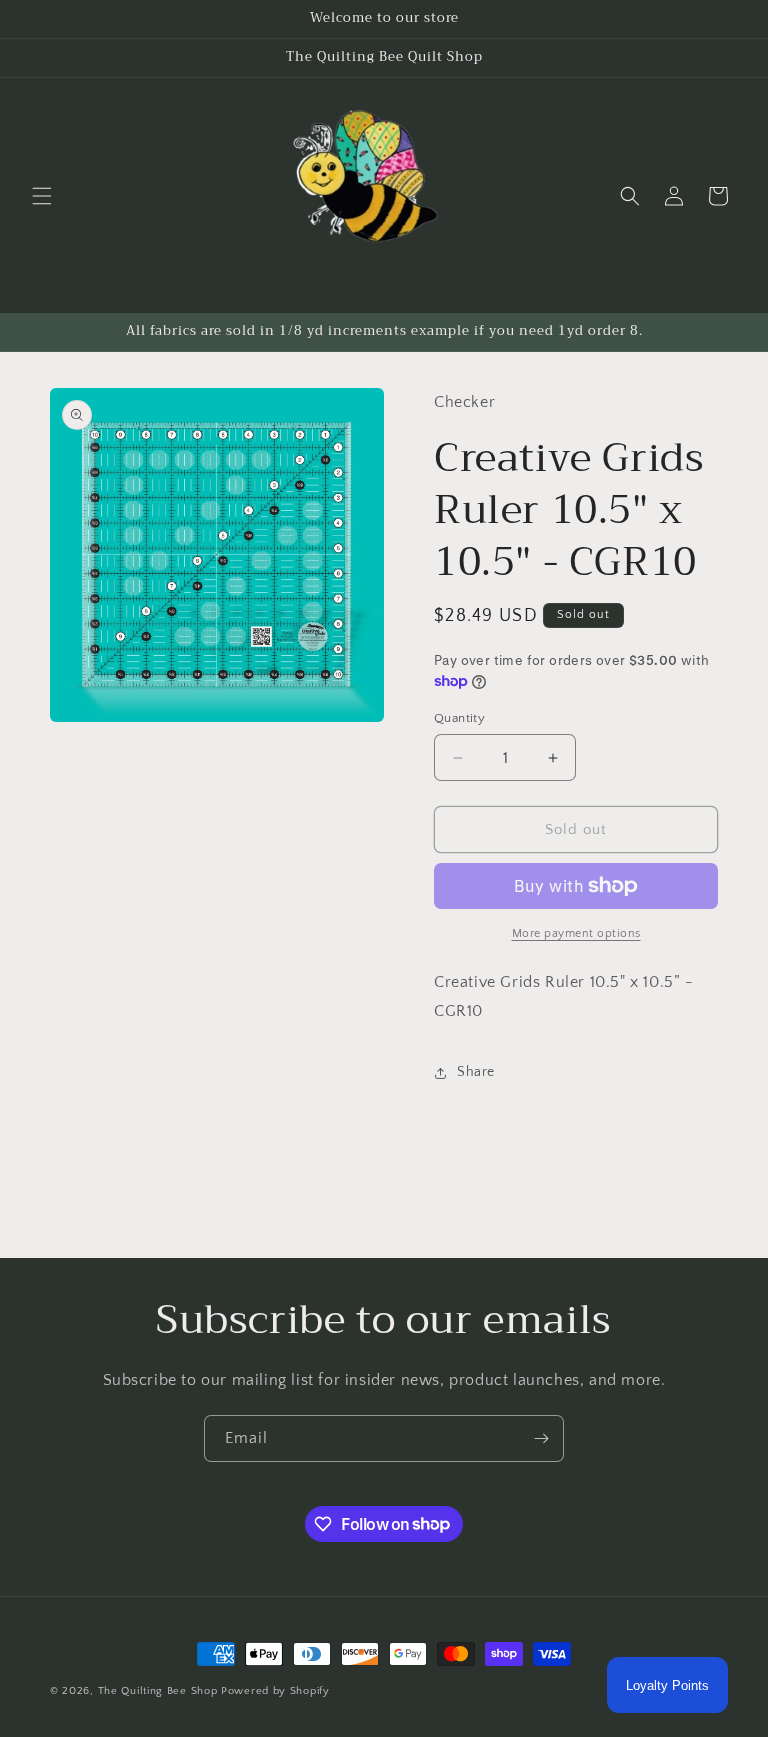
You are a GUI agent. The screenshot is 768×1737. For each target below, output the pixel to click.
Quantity (459, 718)
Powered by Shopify (275, 1691)
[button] (42, 196)
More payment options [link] (576, 933)
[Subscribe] (541, 1438)
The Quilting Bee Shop (158, 1691)
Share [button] (476, 1072)
